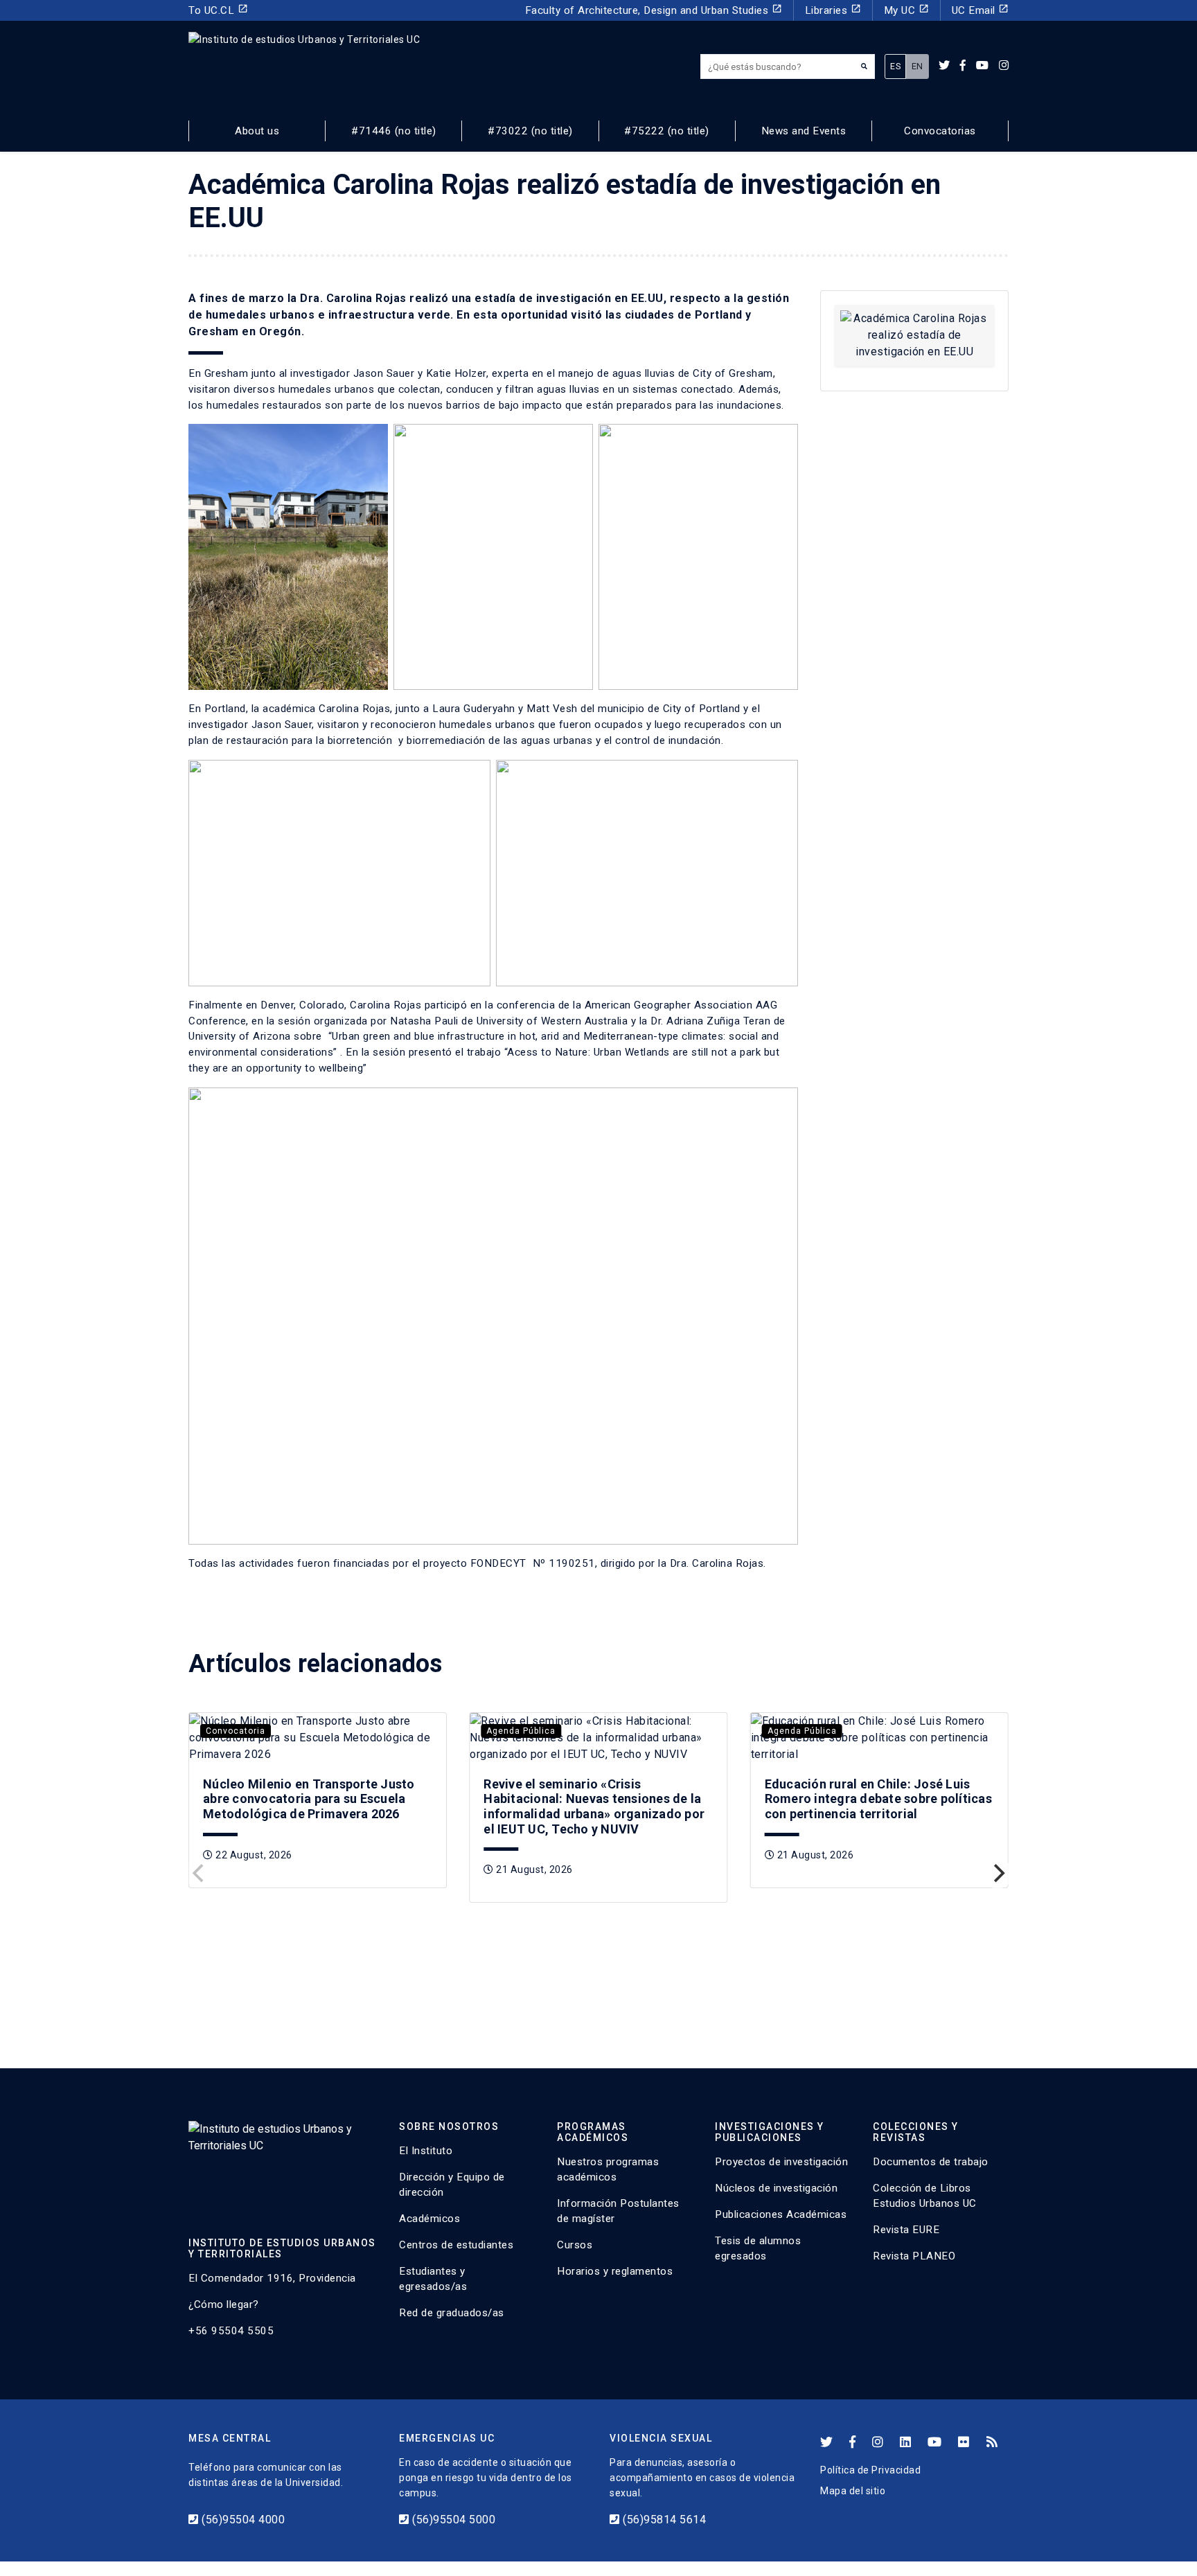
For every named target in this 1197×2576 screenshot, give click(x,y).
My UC (906, 10)
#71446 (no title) (394, 131)
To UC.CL (218, 10)
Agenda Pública (521, 1731)
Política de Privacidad (870, 2470)
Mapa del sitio (853, 2491)
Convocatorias (940, 131)
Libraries (833, 10)
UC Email (981, 10)
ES (895, 66)
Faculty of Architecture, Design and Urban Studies (654, 10)
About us (257, 131)
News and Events (804, 131)
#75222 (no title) (667, 131)
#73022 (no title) (530, 131)
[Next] (997, 1874)
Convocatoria (236, 1731)
